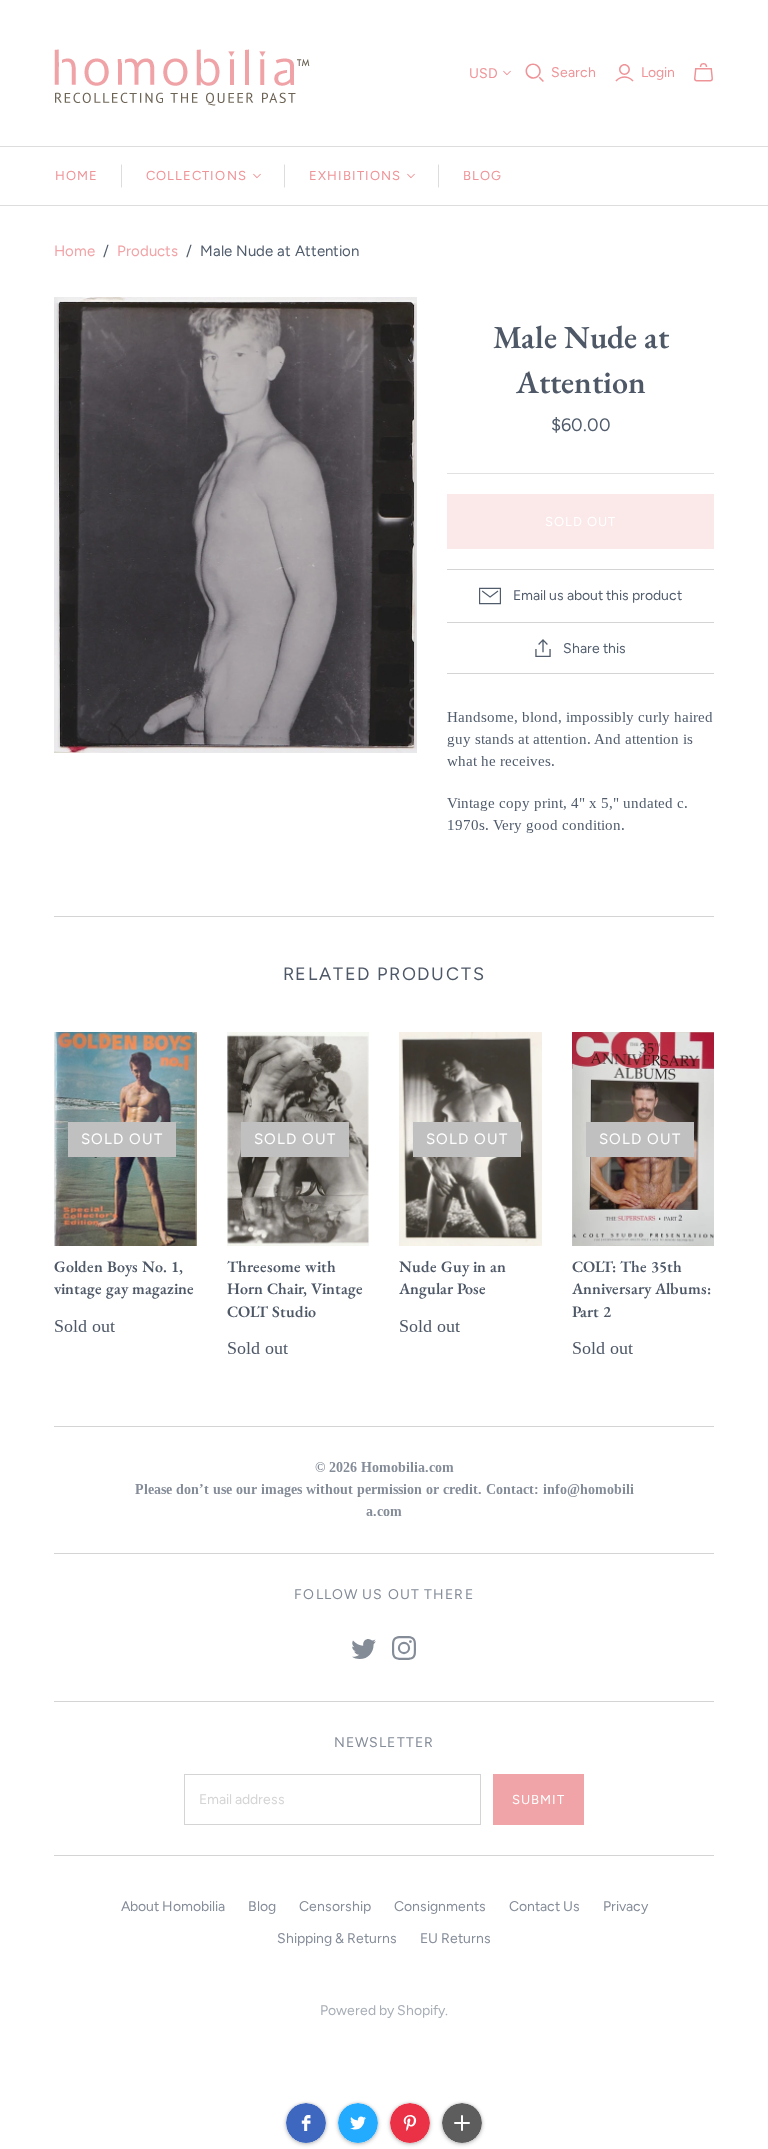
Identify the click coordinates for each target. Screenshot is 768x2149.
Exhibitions (355, 175)
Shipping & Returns (337, 1938)
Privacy (625, 1906)
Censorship (335, 1906)
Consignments (440, 1906)
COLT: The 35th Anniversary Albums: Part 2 (641, 1289)
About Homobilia (173, 1906)
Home (76, 175)
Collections (196, 175)
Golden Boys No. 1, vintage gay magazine (124, 1277)
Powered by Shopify (382, 2010)
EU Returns (455, 1938)
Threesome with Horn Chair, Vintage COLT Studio (295, 1289)
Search (573, 72)
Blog (482, 175)
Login (658, 72)
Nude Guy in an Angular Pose (452, 1277)
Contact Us (544, 1906)
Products (147, 251)
